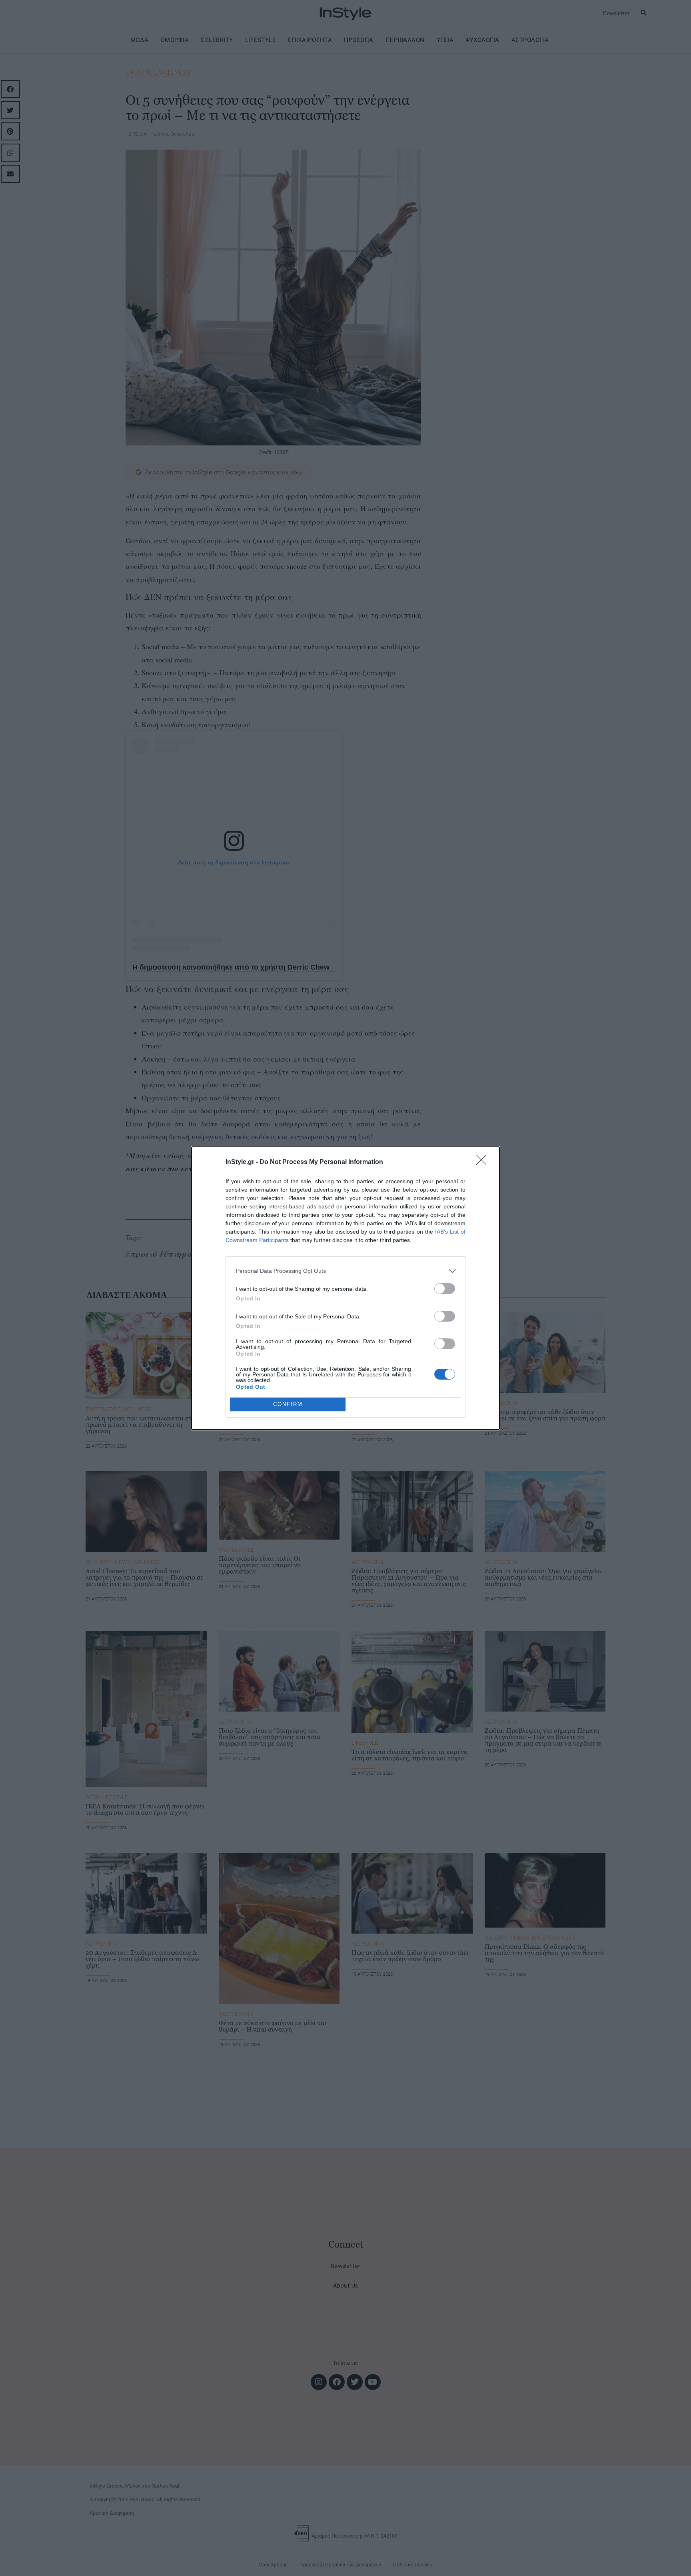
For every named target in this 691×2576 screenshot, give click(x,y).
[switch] (445, 1289)
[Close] (484, 1162)
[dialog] (345, 1288)
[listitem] (345, 1271)
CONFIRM (288, 1404)
